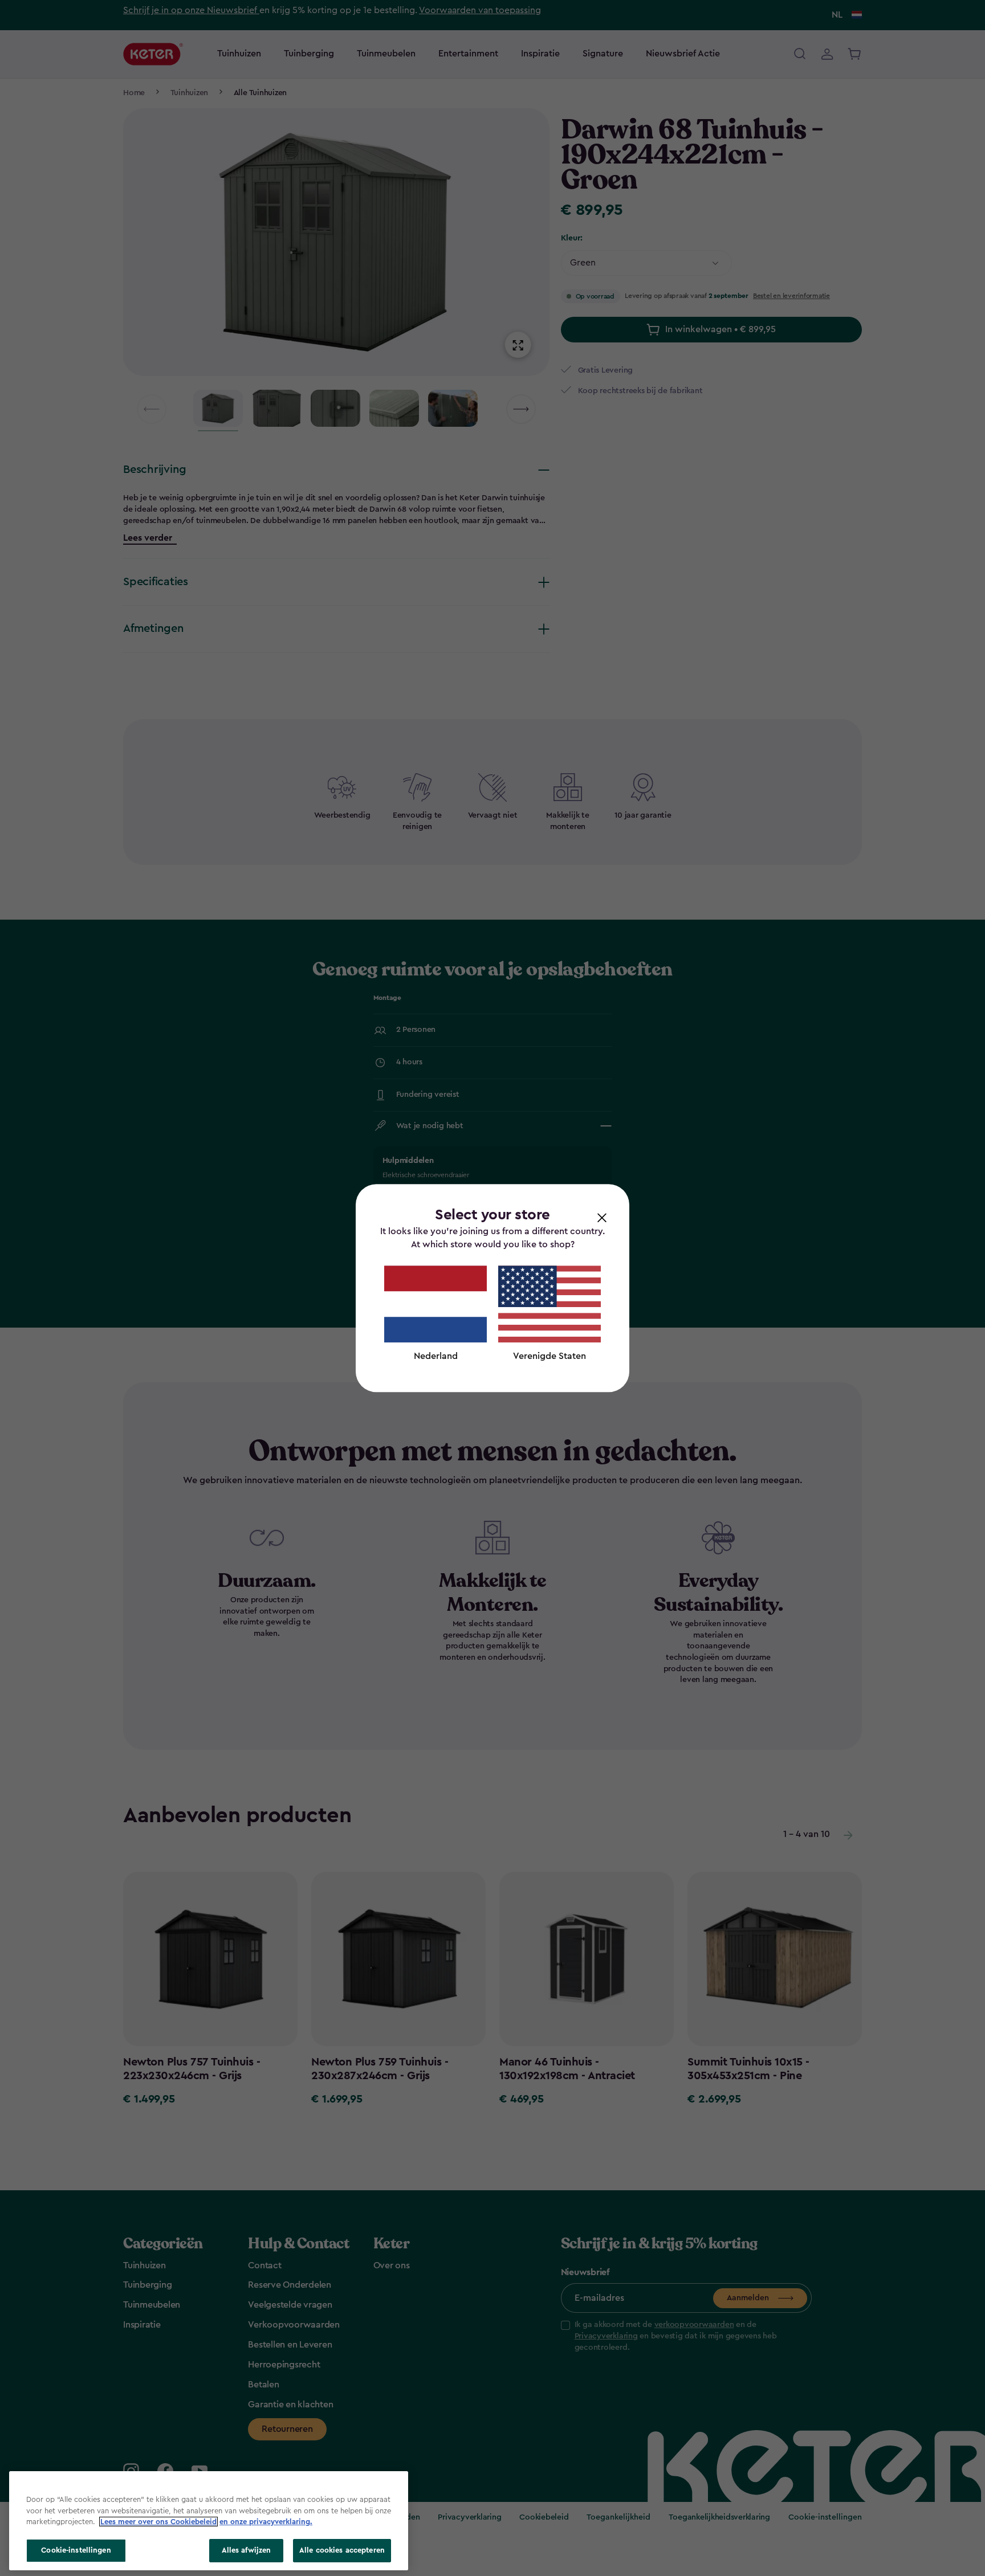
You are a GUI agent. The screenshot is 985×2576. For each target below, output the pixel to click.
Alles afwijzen (247, 2550)
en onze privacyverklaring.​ (266, 2522)
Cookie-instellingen (76, 2550)
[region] (209, 2521)
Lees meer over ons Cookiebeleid (158, 2522)
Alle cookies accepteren (342, 2550)
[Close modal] (602, 1217)
